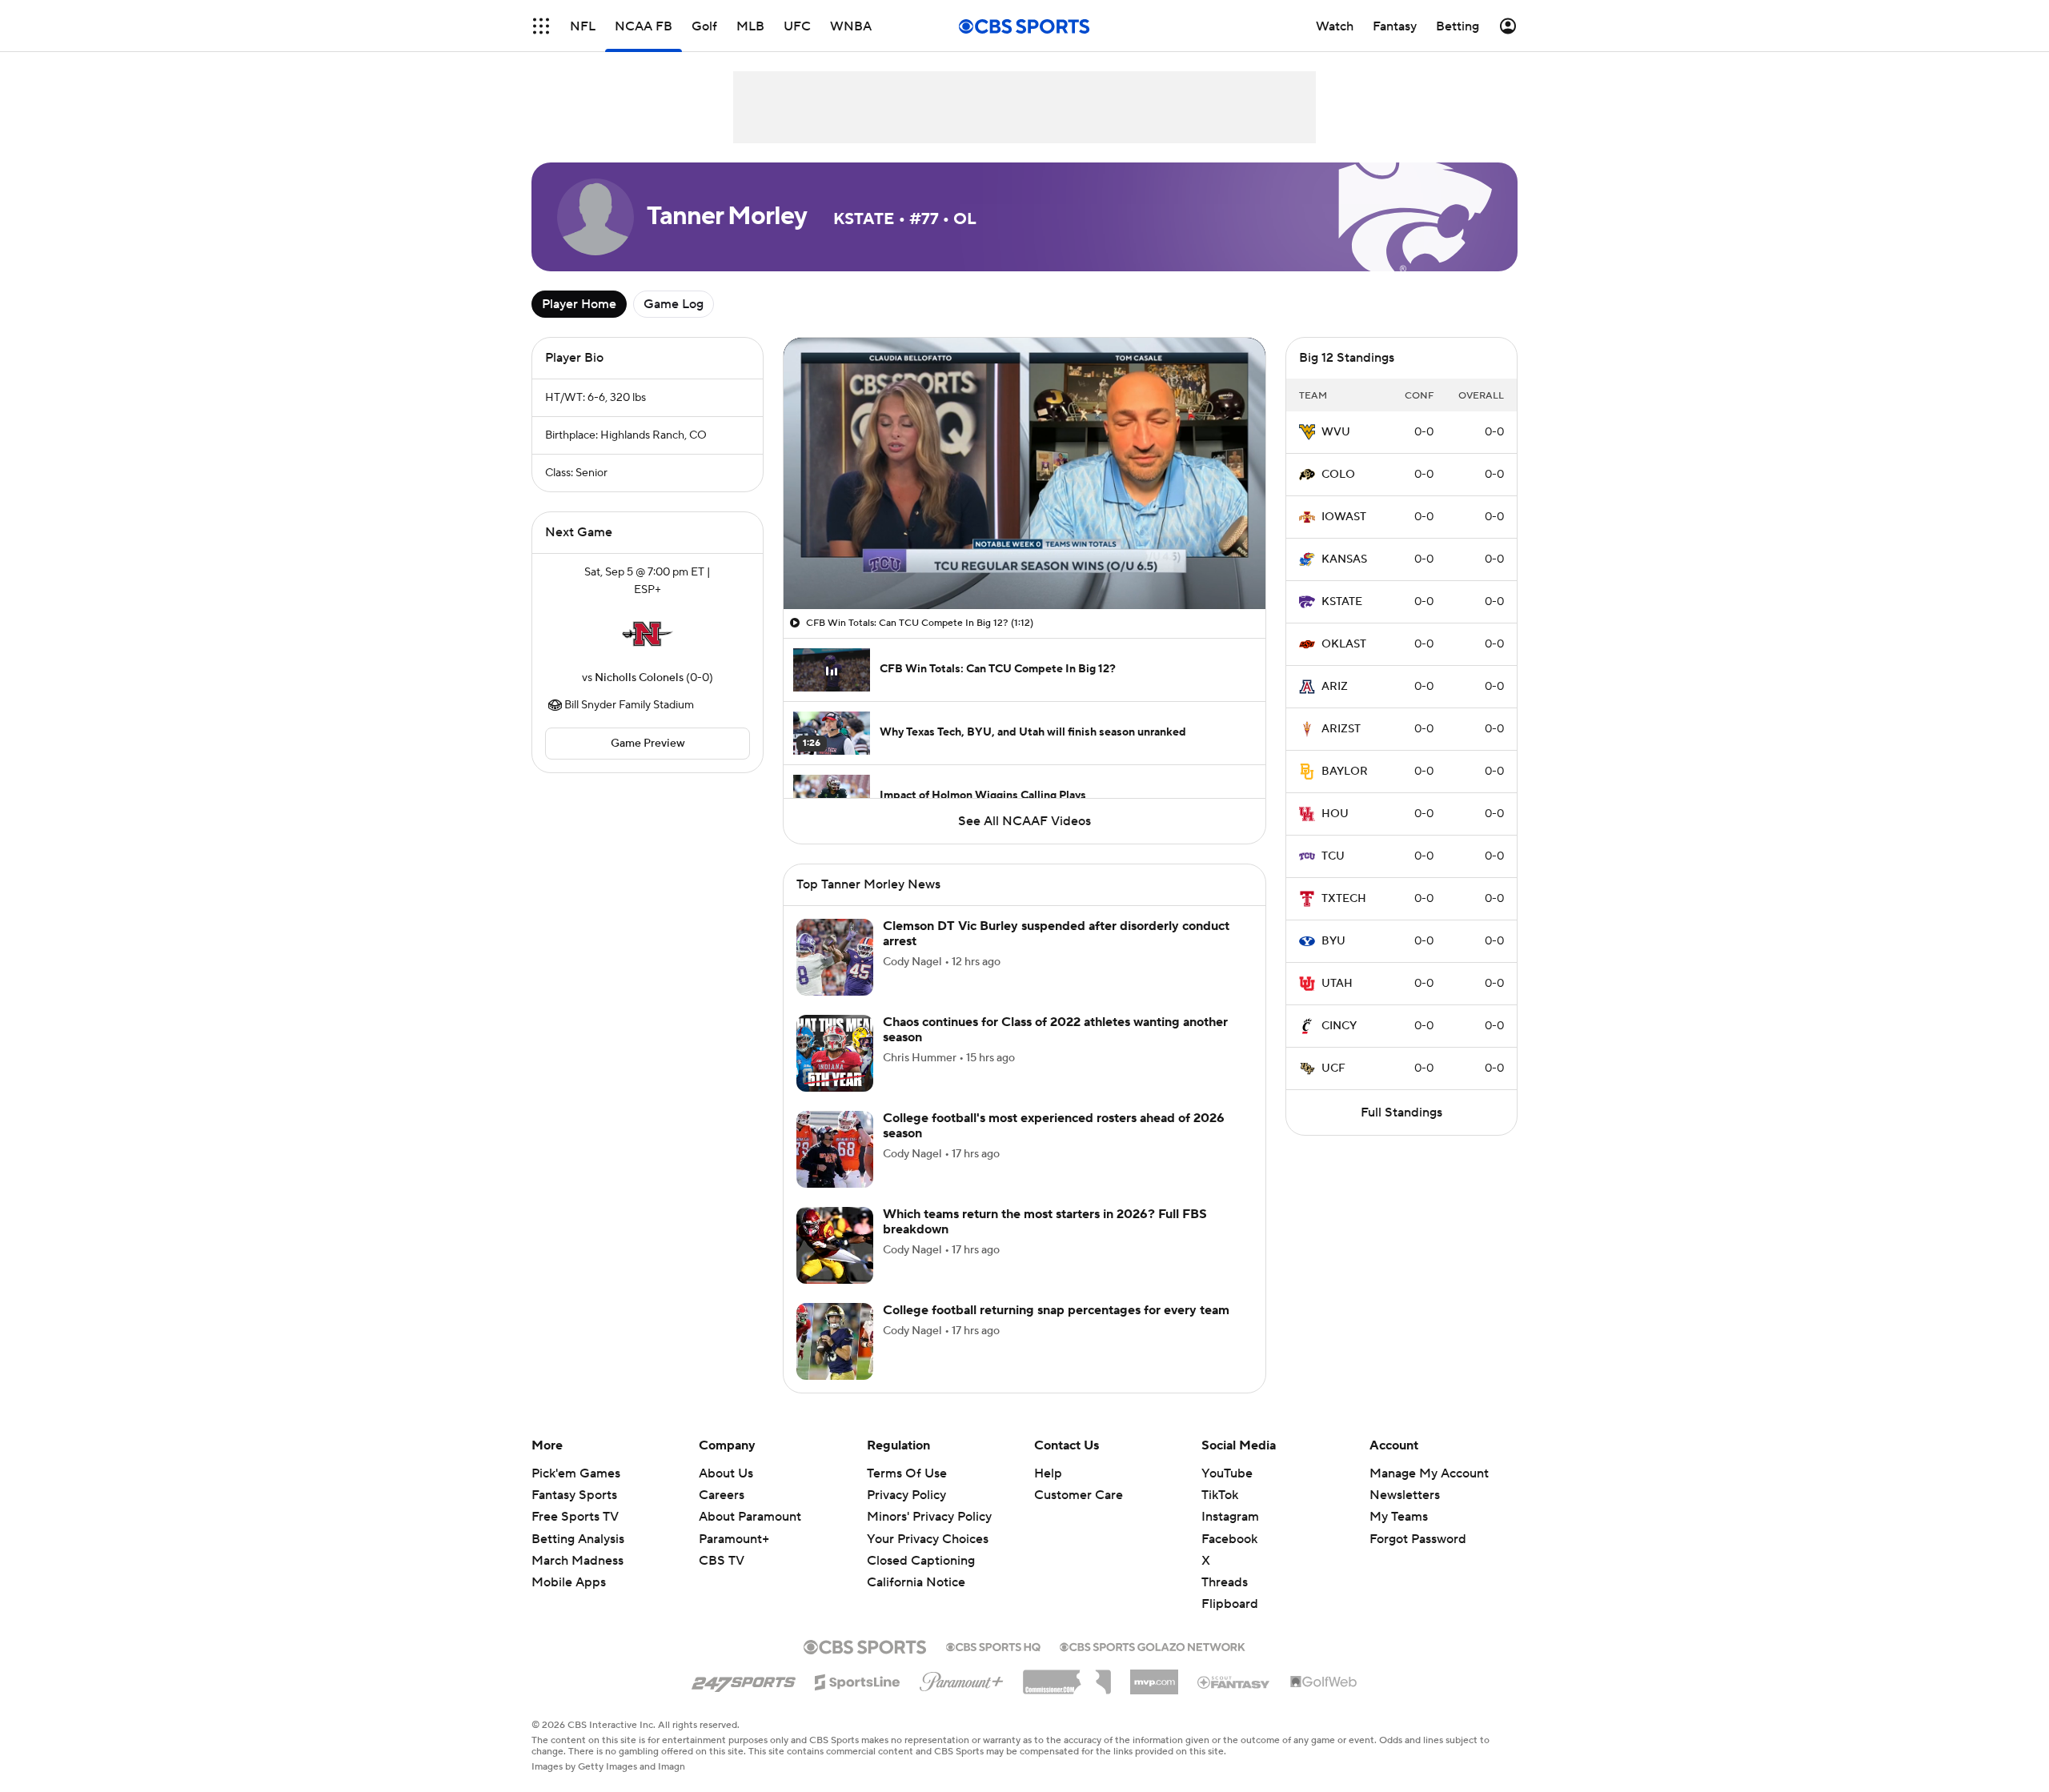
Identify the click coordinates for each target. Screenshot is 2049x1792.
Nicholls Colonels (639, 678)
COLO (1338, 475)
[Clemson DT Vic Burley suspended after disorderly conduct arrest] (835, 957)
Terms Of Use (907, 1473)
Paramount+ (734, 1539)
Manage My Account (1429, 1473)
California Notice (916, 1567)
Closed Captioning (921, 1545)
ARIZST (1341, 729)
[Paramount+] (962, 1678)
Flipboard (1230, 1604)
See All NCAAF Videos (1024, 821)
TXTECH (1344, 899)
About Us (726, 1473)
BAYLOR (1345, 772)
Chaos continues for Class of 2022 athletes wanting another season (1055, 1030)
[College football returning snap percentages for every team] (835, 1341)
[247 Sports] (744, 1679)
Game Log (674, 304)
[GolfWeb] (1324, 1682)
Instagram (1230, 1517)
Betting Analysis (578, 1539)
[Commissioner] (1067, 1676)
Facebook (1229, 1539)
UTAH (1337, 984)
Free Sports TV (575, 1517)
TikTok (1220, 1495)
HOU (1335, 814)
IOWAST (1344, 517)
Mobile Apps (569, 1582)
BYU (1333, 941)
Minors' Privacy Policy (929, 1517)
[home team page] (648, 634)
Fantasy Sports (574, 1495)
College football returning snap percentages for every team (1056, 1310)
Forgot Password (1418, 1539)
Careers (722, 1495)
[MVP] (1154, 1676)
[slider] (1024, 563)
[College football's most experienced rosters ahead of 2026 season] (835, 1149)
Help (1048, 1473)
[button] (541, 26)
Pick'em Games (576, 1473)
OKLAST (1344, 644)
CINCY (1339, 1026)
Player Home (579, 304)
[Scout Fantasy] (1234, 1682)
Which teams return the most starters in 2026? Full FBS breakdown (1045, 1222)
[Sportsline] (858, 1680)
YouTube (1227, 1473)
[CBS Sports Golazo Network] (1153, 1646)
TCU (1333, 856)
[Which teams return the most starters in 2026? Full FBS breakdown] (835, 1245)
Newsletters (1405, 1495)
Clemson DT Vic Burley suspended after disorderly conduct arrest (1056, 934)
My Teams (1399, 1517)
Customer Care (1079, 1495)
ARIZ (1335, 687)
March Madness (577, 1561)
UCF (1333, 1068)
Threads (1225, 1582)
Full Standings (1401, 1112)
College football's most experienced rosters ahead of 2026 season (1054, 1126)
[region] (1024, 473)
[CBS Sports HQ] (993, 1646)
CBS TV (722, 1561)
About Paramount (750, 1517)
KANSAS (1344, 559)
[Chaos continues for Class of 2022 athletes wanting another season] (835, 1053)
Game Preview (648, 744)
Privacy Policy (906, 1495)
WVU (1336, 432)
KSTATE (1342, 602)
